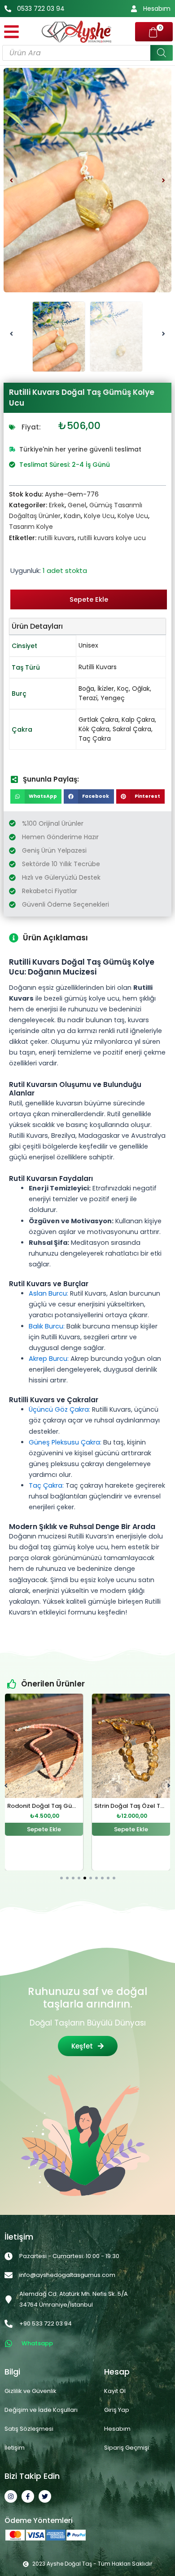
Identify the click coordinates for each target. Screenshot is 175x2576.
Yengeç (113, 698)
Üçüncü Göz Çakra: (59, 1409)
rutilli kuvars (56, 538)
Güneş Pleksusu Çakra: (65, 1442)
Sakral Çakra (132, 729)
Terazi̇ (88, 698)
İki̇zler (106, 689)
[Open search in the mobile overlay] (87, 53)
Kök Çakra (94, 729)
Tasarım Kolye (31, 527)
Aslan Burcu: (48, 1293)
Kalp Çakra (138, 720)
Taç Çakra (95, 738)
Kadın (72, 516)
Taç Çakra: (46, 1485)
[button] (11, 180)
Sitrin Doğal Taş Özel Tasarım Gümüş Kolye (71, 1806)
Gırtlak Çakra (98, 720)
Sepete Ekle (89, 599)
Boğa (86, 689)
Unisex (88, 645)
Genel (77, 505)
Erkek (57, 505)
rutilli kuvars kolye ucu (112, 538)
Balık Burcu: (47, 1326)
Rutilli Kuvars (98, 667)
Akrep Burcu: (49, 1359)
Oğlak (141, 689)
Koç (123, 689)
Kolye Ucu (99, 516)
